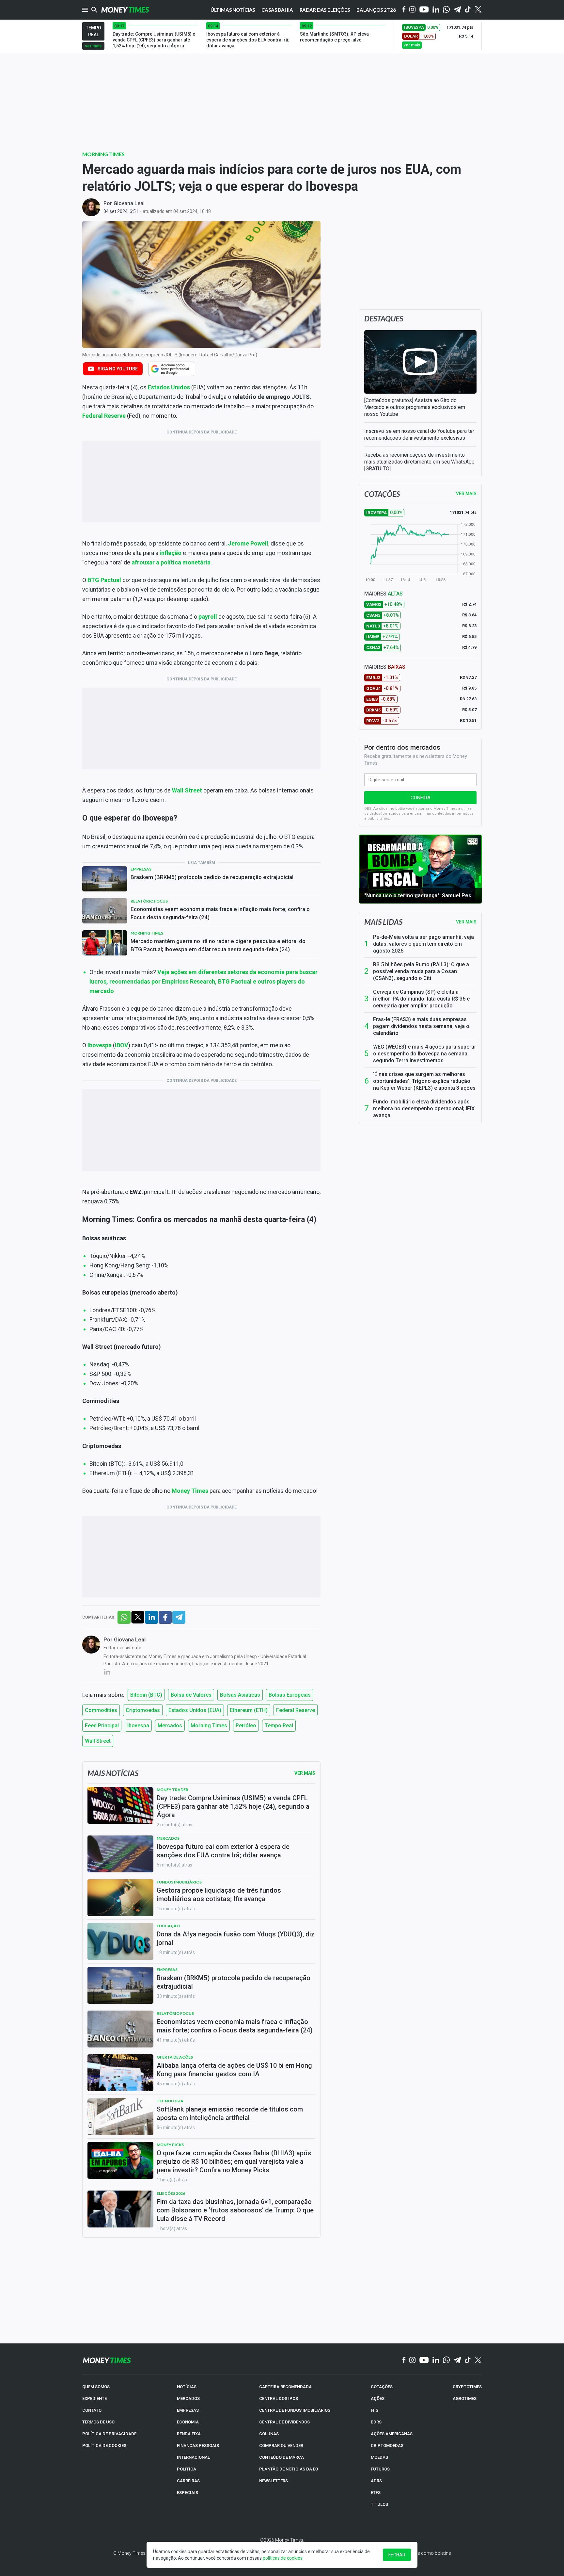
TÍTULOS (379, 2504)
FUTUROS (380, 2469)
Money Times (190, 1491)
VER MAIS (466, 494)
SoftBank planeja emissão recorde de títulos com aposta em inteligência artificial (230, 2113)
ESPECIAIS (188, 2493)
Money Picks (170, 2145)
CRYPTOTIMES (467, 2387)
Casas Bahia (277, 10)
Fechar (397, 2555)
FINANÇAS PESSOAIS (198, 2446)
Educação (168, 1926)
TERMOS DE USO (98, 2422)
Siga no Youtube (118, 369)
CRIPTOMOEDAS (387, 2446)
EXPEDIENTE (94, 2398)
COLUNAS (269, 2434)
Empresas (141, 869)
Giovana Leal (129, 203)
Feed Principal (102, 1726)
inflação (171, 553)
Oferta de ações (175, 2057)
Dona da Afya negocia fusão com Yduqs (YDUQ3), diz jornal (236, 1938)
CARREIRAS (188, 2481)
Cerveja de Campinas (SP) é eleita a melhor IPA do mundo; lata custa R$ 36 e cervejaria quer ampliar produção (421, 999)
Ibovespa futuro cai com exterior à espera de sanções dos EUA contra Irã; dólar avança (223, 1851)
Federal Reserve (104, 416)
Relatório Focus (149, 901)
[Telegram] (457, 10)
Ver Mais (305, 1773)
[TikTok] (468, 2360)
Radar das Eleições (325, 10)
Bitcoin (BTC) (146, 1695)
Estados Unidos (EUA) (195, 1710)
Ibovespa (138, 1726)
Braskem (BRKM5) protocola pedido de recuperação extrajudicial (212, 877)
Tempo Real (279, 1726)
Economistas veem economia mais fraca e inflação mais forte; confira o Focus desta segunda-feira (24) (220, 913)
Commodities (101, 1710)
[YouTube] (424, 10)
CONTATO (92, 2410)
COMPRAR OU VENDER (281, 2446)
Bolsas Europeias (290, 1695)
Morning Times (103, 154)
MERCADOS (188, 2398)
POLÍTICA (187, 2469)
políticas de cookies (283, 2558)
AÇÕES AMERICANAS (392, 2434)
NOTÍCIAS (187, 2387)
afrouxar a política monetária (171, 562)
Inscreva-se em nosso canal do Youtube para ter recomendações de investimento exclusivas (419, 434)
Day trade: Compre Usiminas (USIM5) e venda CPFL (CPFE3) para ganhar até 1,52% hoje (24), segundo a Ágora (233, 1806)
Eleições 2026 (171, 2193)
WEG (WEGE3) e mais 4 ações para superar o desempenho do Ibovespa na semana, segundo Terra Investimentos (425, 1054)
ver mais (93, 46)
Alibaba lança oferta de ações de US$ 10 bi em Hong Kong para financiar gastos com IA (234, 2070)
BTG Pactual (104, 580)
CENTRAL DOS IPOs (279, 2398)
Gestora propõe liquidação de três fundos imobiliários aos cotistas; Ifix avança (219, 1895)
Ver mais (466, 922)
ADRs (376, 2481)
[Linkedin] (436, 10)
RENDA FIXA (189, 2434)
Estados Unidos (169, 387)
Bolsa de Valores (191, 1695)
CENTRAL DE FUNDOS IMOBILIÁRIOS (295, 2410)
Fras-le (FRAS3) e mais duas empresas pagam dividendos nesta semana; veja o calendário (421, 1026)
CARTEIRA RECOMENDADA (285, 2387)
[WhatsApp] (446, 10)
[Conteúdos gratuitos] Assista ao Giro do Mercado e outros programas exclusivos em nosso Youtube (415, 407)
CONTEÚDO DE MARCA (282, 2457)
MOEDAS (379, 2457)
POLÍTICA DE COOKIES (104, 2446)
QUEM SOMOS (96, 2387)
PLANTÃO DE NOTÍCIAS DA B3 (289, 2469)
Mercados (170, 1726)
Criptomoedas (143, 1710)
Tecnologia (170, 2101)
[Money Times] (125, 10)
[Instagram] (413, 10)
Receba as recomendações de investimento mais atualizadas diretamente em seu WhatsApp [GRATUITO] (419, 462)
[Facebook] (404, 10)
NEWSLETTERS (274, 2481)
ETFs (376, 2493)
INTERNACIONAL (193, 2457)
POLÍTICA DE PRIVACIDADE (109, 2434)
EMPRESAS (188, 2410)
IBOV (122, 1045)
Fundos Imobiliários (179, 1882)
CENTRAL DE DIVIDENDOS (284, 2422)
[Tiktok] (468, 10)
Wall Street (187, 790)
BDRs (376, 2422)
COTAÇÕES (382, 2387)
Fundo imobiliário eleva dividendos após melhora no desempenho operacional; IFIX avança (424, 1109)
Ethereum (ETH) (249, 1710)
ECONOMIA (188, 2422)
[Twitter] (478, 10)
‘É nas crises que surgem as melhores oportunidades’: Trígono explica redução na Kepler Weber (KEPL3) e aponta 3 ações (424, 1081)
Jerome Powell (248, 543)
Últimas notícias (233, 10)
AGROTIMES (465, 2398)
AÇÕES (378, 2398)
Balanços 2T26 (376, 10)
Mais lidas (383, 922)
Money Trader (172, 1790)
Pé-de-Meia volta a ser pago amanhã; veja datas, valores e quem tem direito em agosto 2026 (423, 944)
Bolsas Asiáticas (240, 1695)
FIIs (375, 2410)
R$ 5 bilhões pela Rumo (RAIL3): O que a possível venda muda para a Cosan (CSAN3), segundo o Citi (421, 971)
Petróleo (246, 1726)
